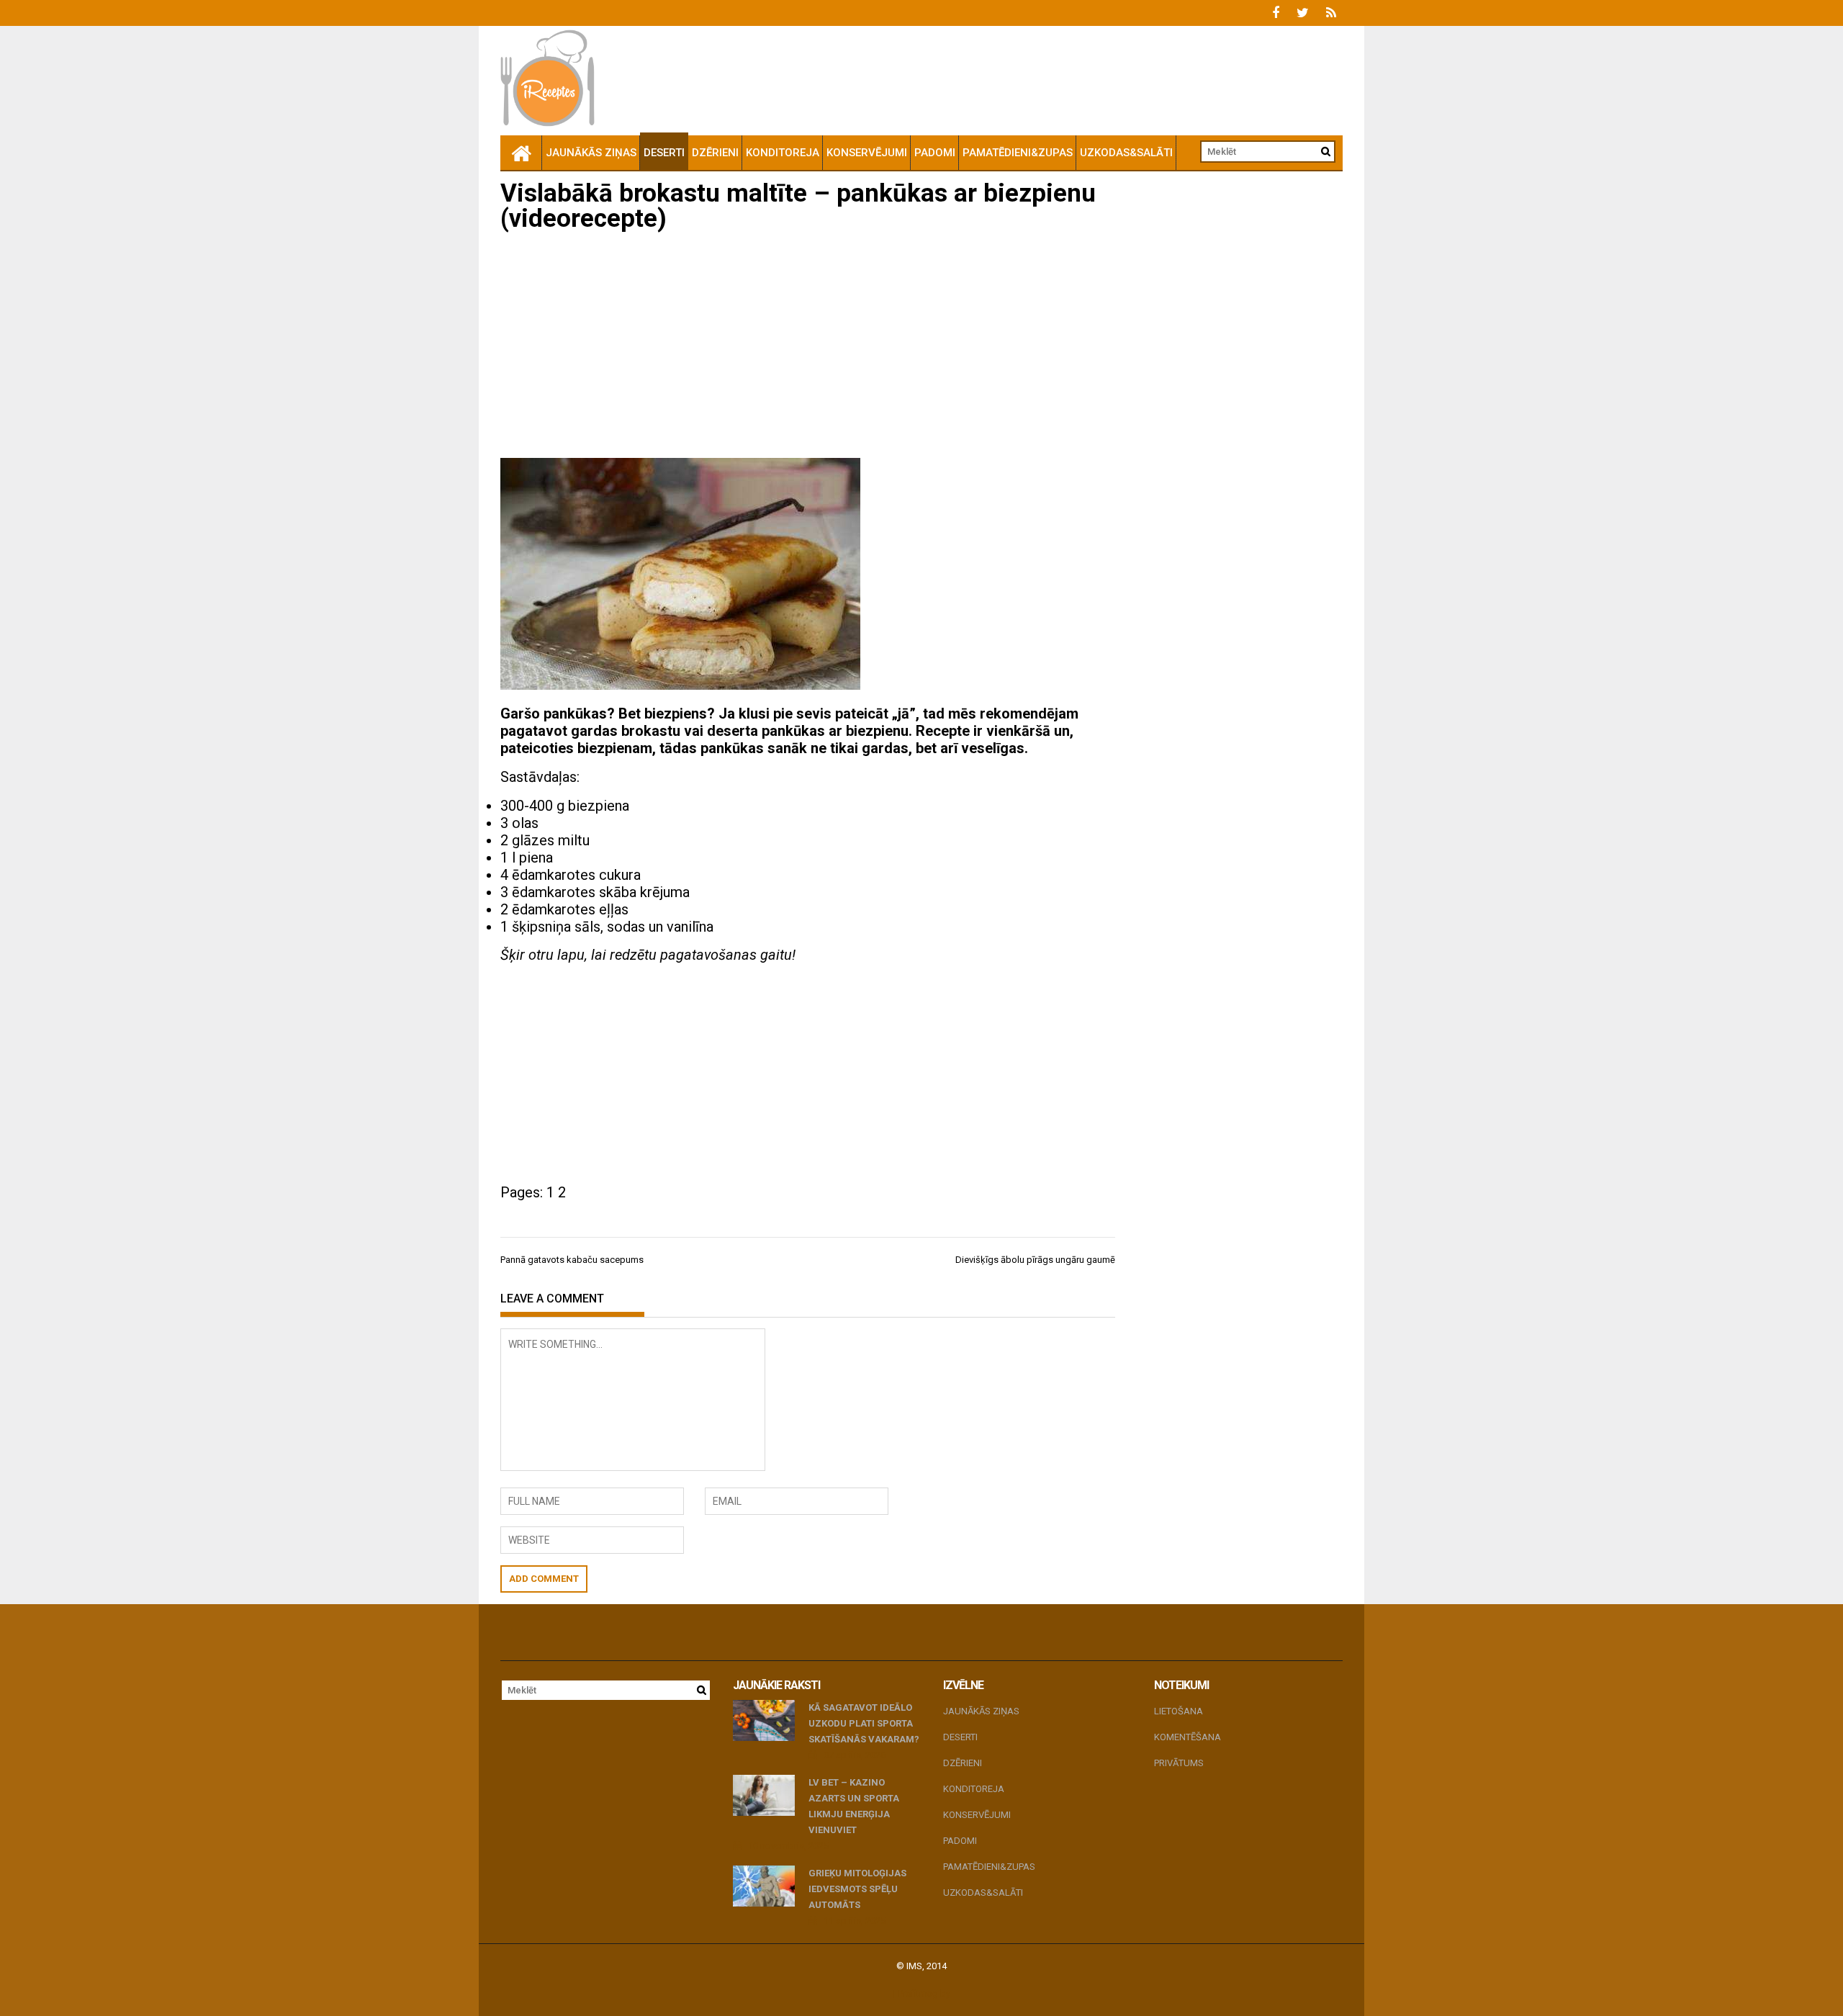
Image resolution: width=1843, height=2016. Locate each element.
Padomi (935, 153)
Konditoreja (783, 153)
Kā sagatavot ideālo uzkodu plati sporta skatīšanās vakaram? (864, 1723)
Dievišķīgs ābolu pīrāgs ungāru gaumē (1035, 1260)
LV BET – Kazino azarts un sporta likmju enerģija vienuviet (854, 1806)
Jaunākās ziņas (591, 153)
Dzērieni (715, 153)
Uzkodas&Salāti (1126, 153)
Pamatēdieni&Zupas (1018, 153)
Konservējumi (867, 153)
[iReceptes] (521, 153)
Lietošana (1179, 1711)
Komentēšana (1188, 1737)
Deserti (664, 153)
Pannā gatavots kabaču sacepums (572, 1260)
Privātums (1179, 1763)
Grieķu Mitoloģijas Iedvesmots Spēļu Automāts (857, 1889)
